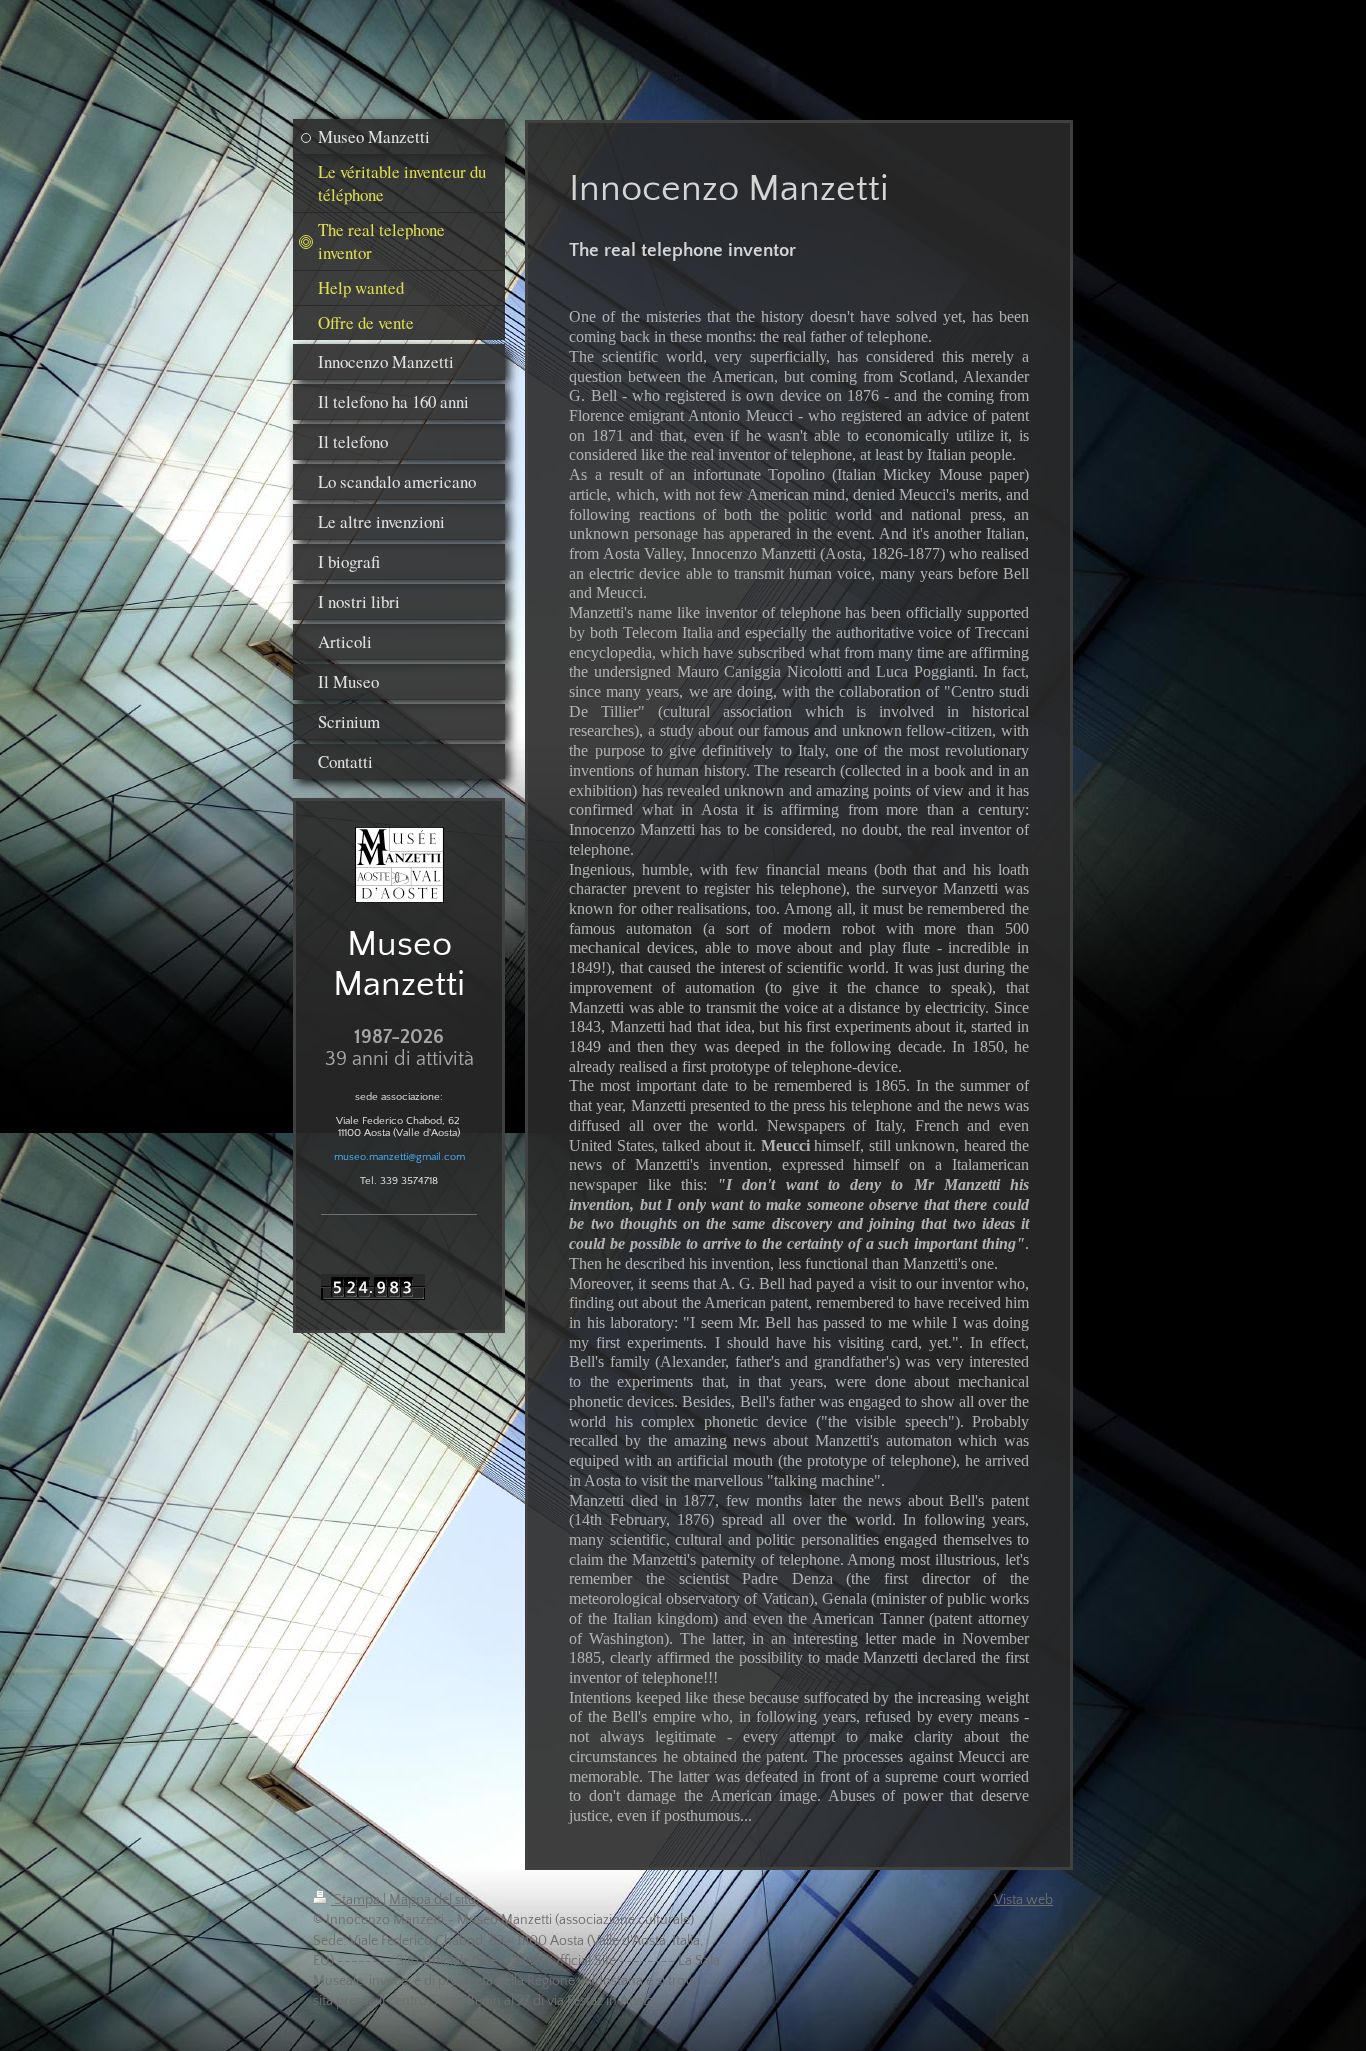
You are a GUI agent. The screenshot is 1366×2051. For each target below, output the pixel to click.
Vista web (1023, 1900)
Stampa (357, 1900)
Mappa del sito (432, 1900)
